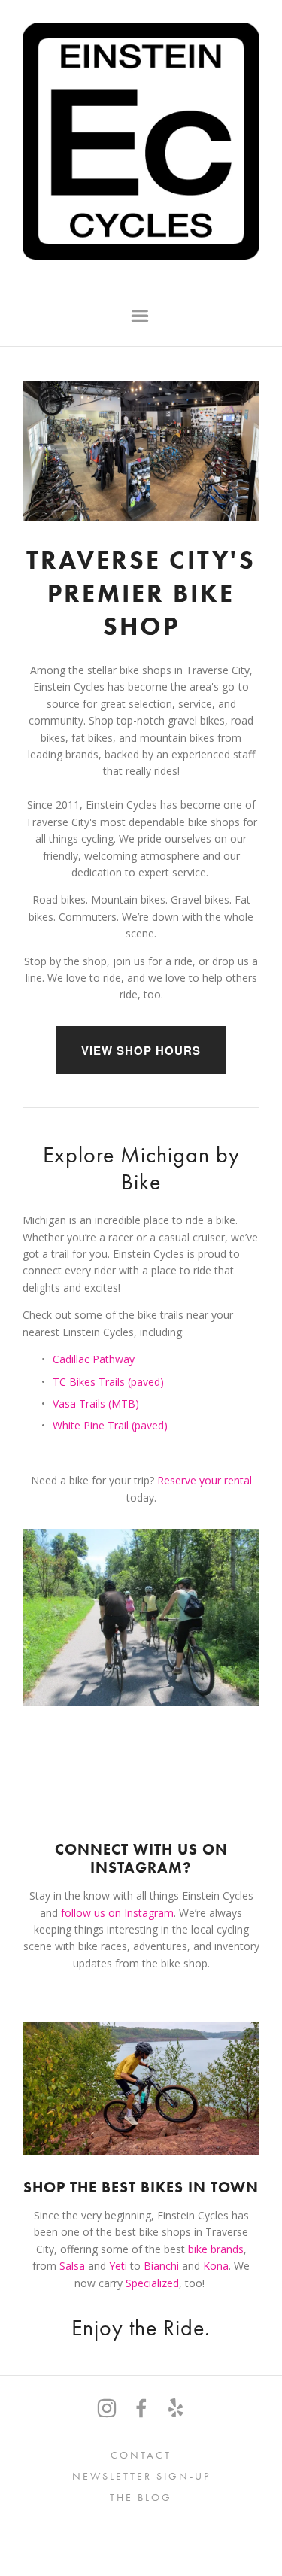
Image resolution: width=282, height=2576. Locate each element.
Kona (216, 2266)
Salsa (72, 2266)
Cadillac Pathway (94, 1359)
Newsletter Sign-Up (141, 2476)
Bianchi (163, 2266)
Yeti (118, 2266)
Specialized (152, 2283)
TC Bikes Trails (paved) (108, 1382)
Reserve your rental (206, 1480)
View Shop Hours (141, 1050)
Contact (141, 2455)
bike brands (216, 2249)
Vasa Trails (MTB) (96, 1403)
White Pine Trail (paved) (110, 1425)
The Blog (141, 2497)
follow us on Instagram (117, 1913)
